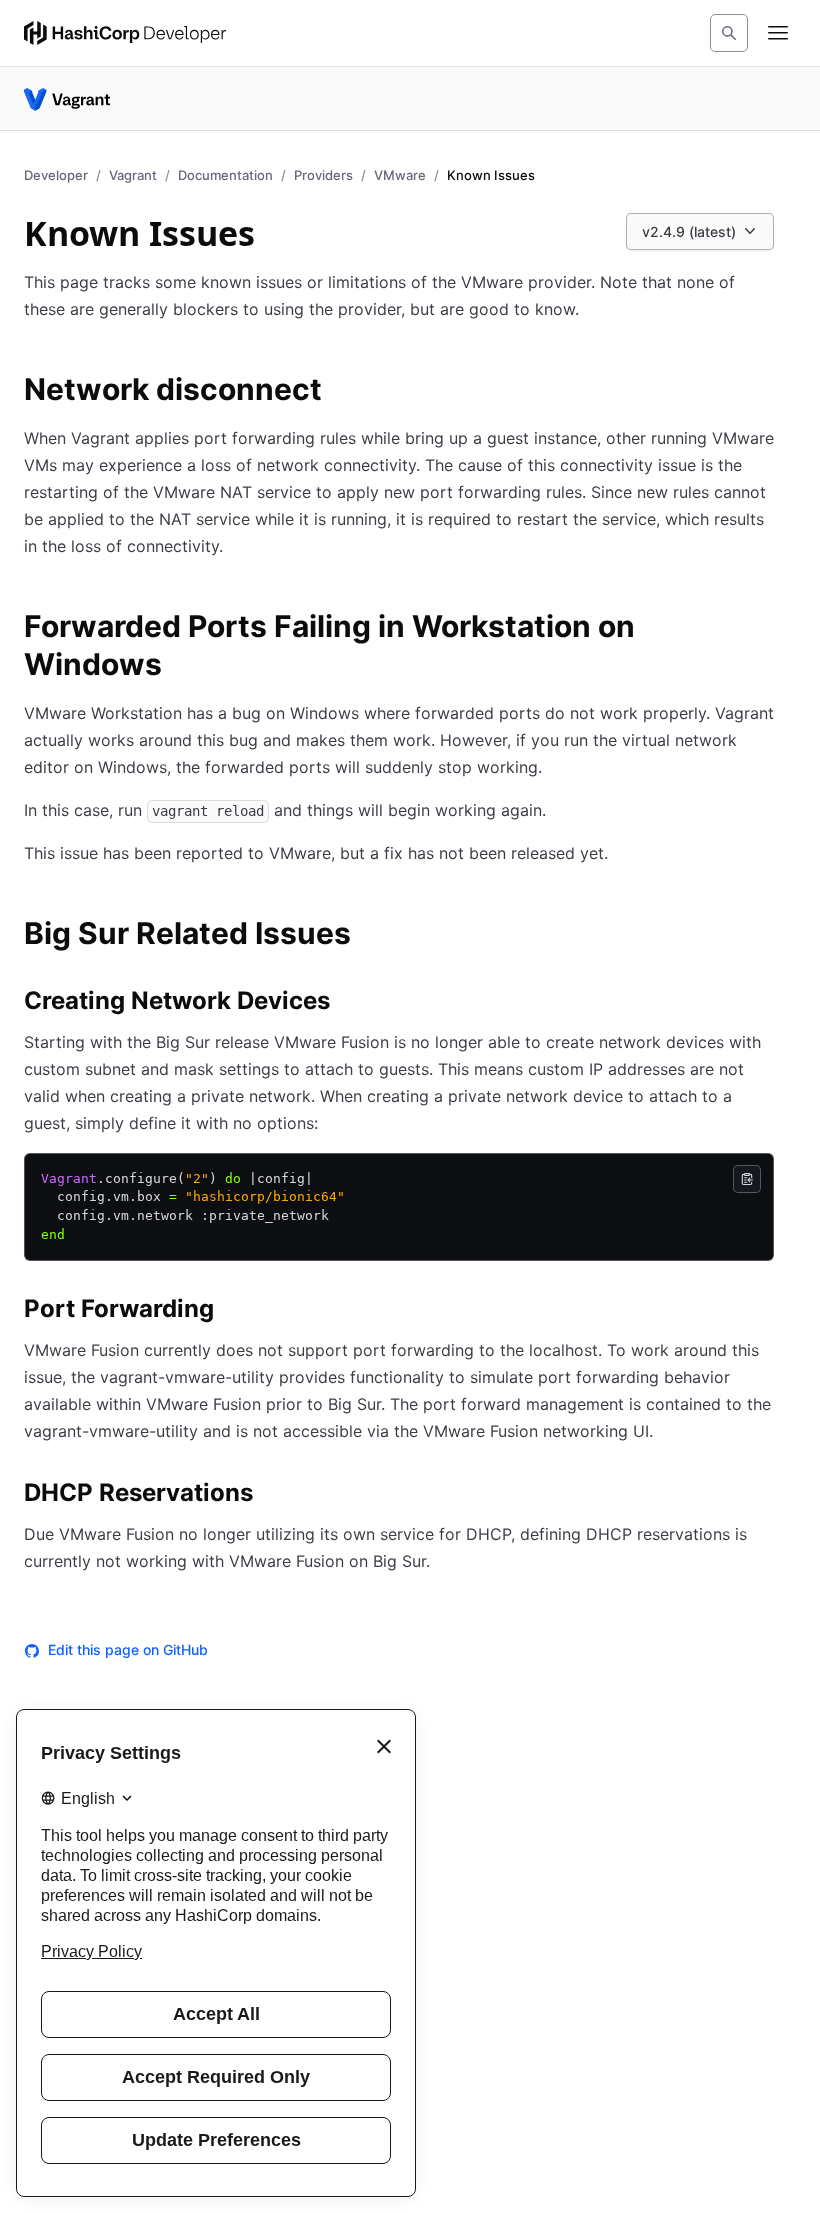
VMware (400, 175)
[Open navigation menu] (778, 33)
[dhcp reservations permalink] (273, 1496)
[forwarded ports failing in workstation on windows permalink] (784, 629)
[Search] (729, 33)
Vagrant (133, 175)
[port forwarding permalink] (234, 1312)
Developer (56, 175)
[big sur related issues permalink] (371, 936)
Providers (323, 175)
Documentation (225, 175)
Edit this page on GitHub (128, 1649)
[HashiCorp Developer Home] (125, 33)
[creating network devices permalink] (350, 1004)
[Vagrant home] (67, 99)
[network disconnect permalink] (342, 392)
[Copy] (747, 1179)
